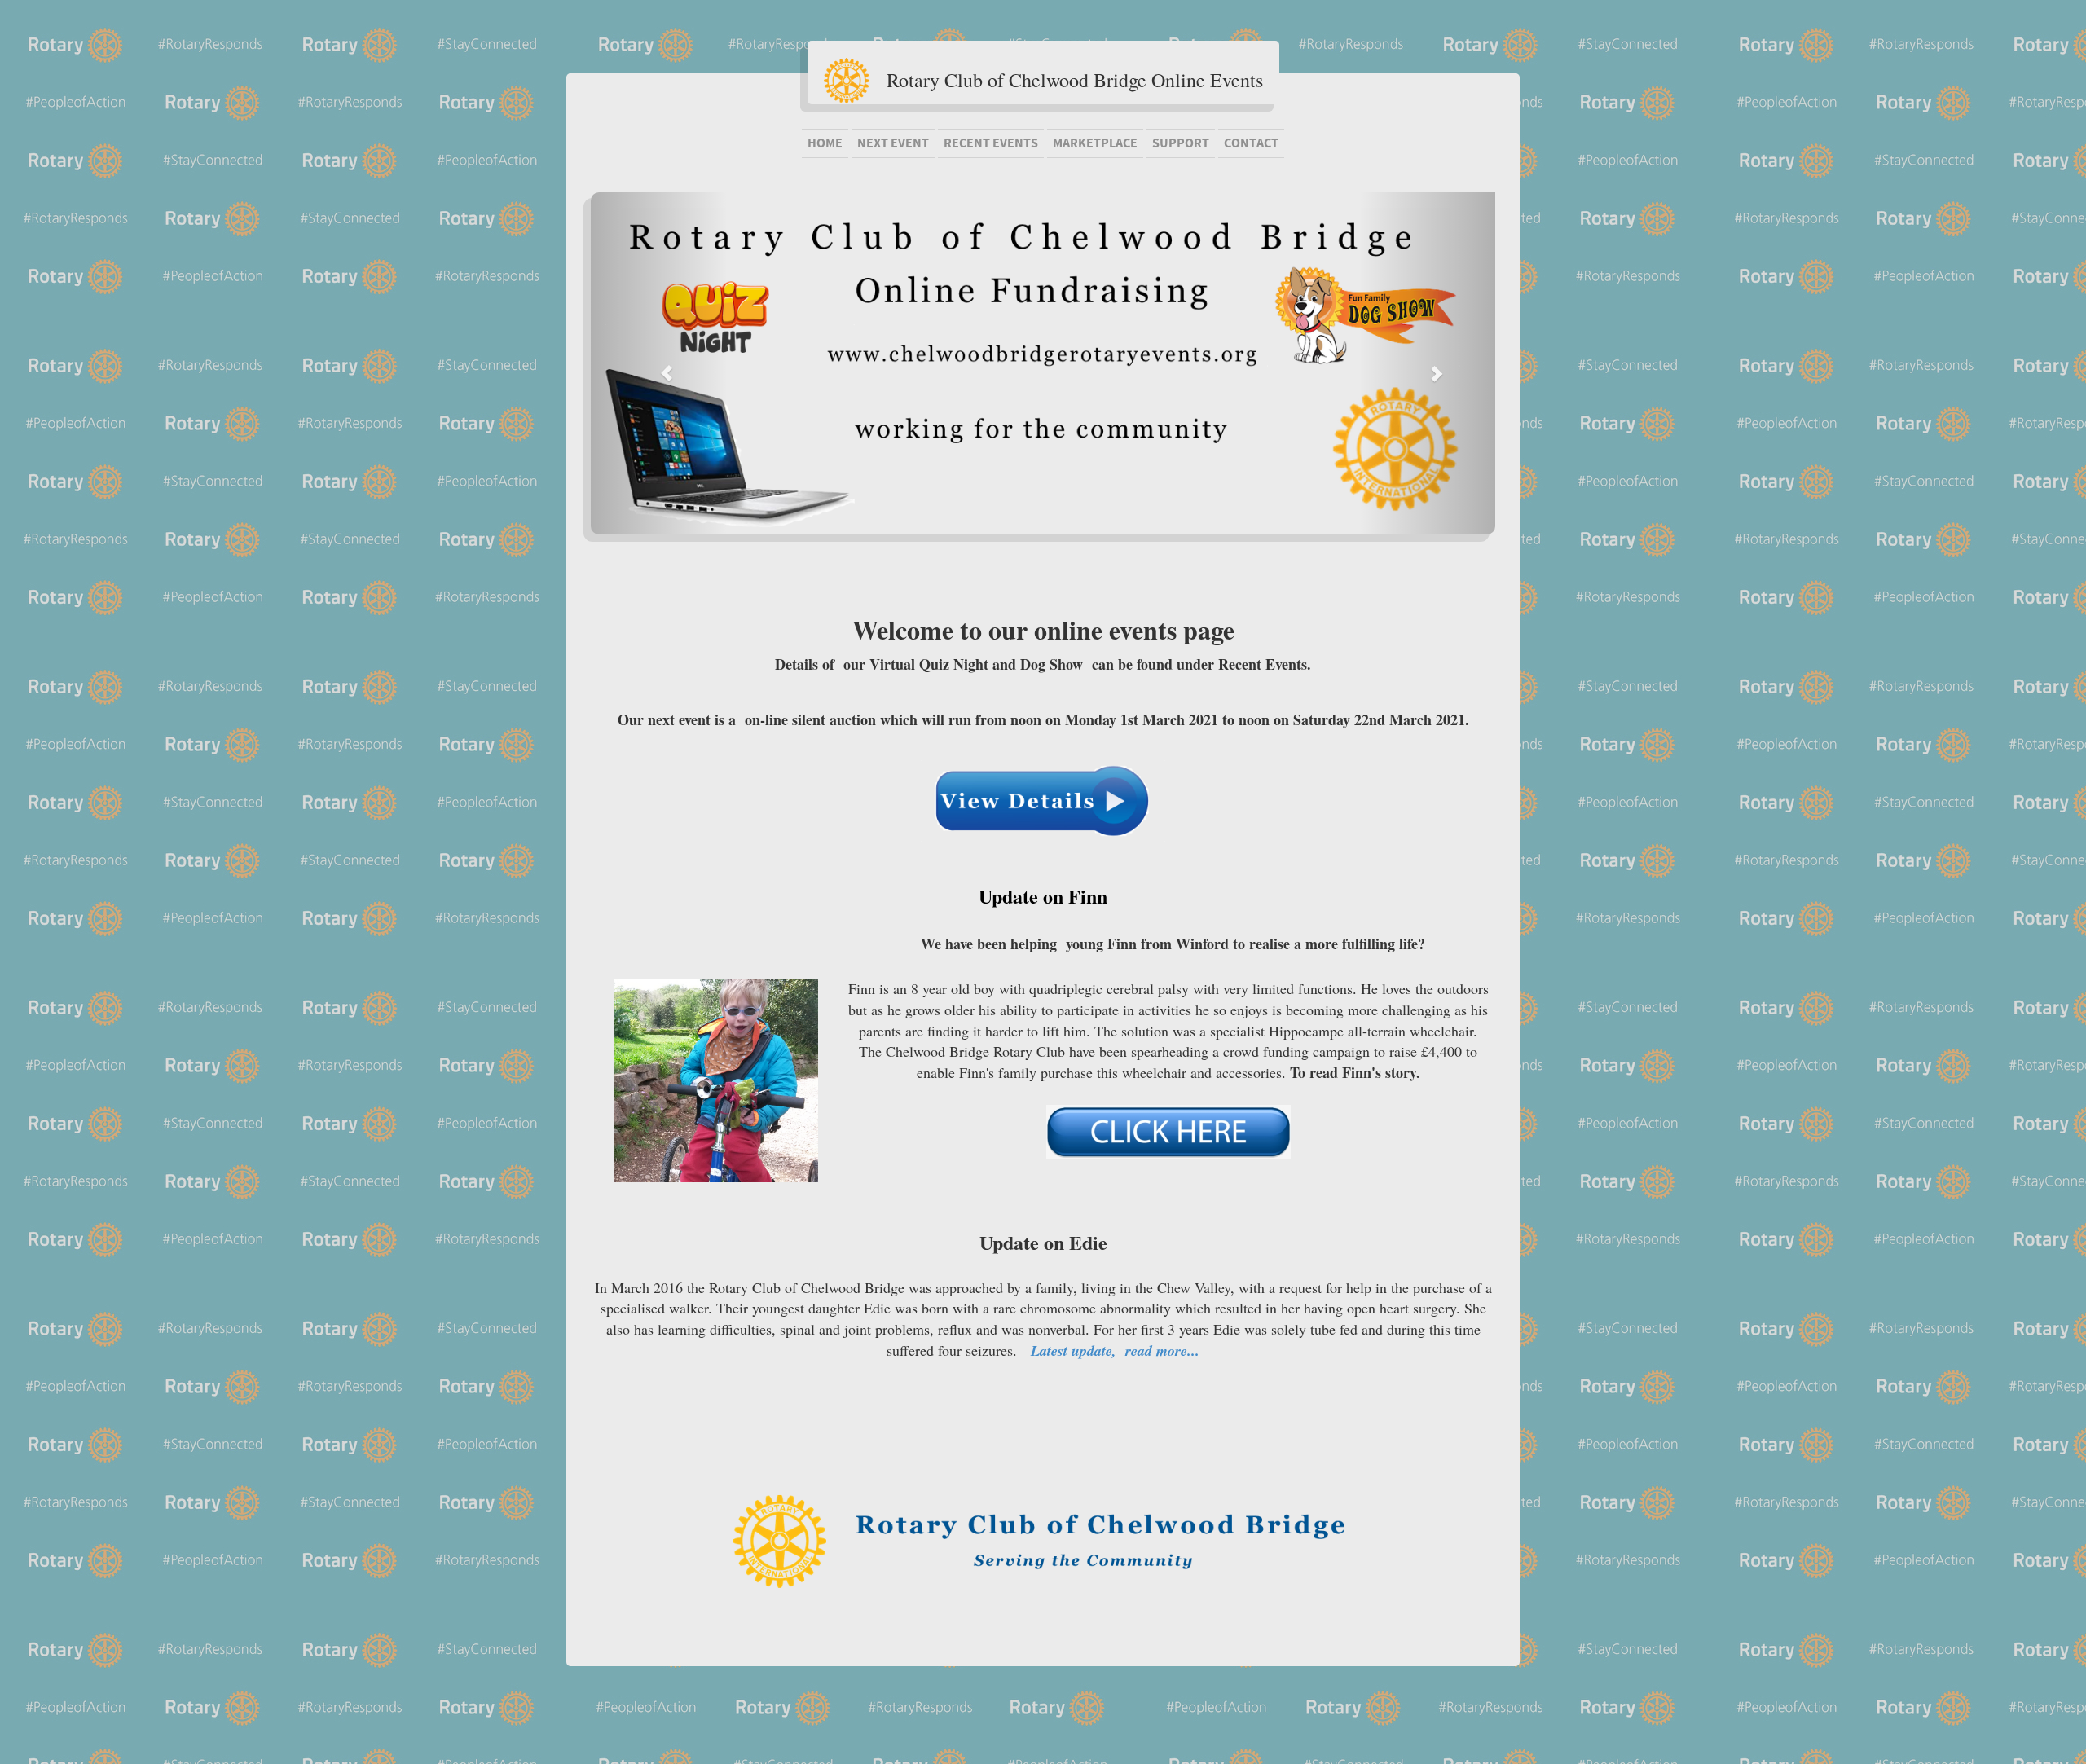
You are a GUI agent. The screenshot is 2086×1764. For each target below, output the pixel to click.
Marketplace (1095, 143)
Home (825, 143)
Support (1181, 143)
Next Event (893, 143)
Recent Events (991, 143)
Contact (1251, 143)
